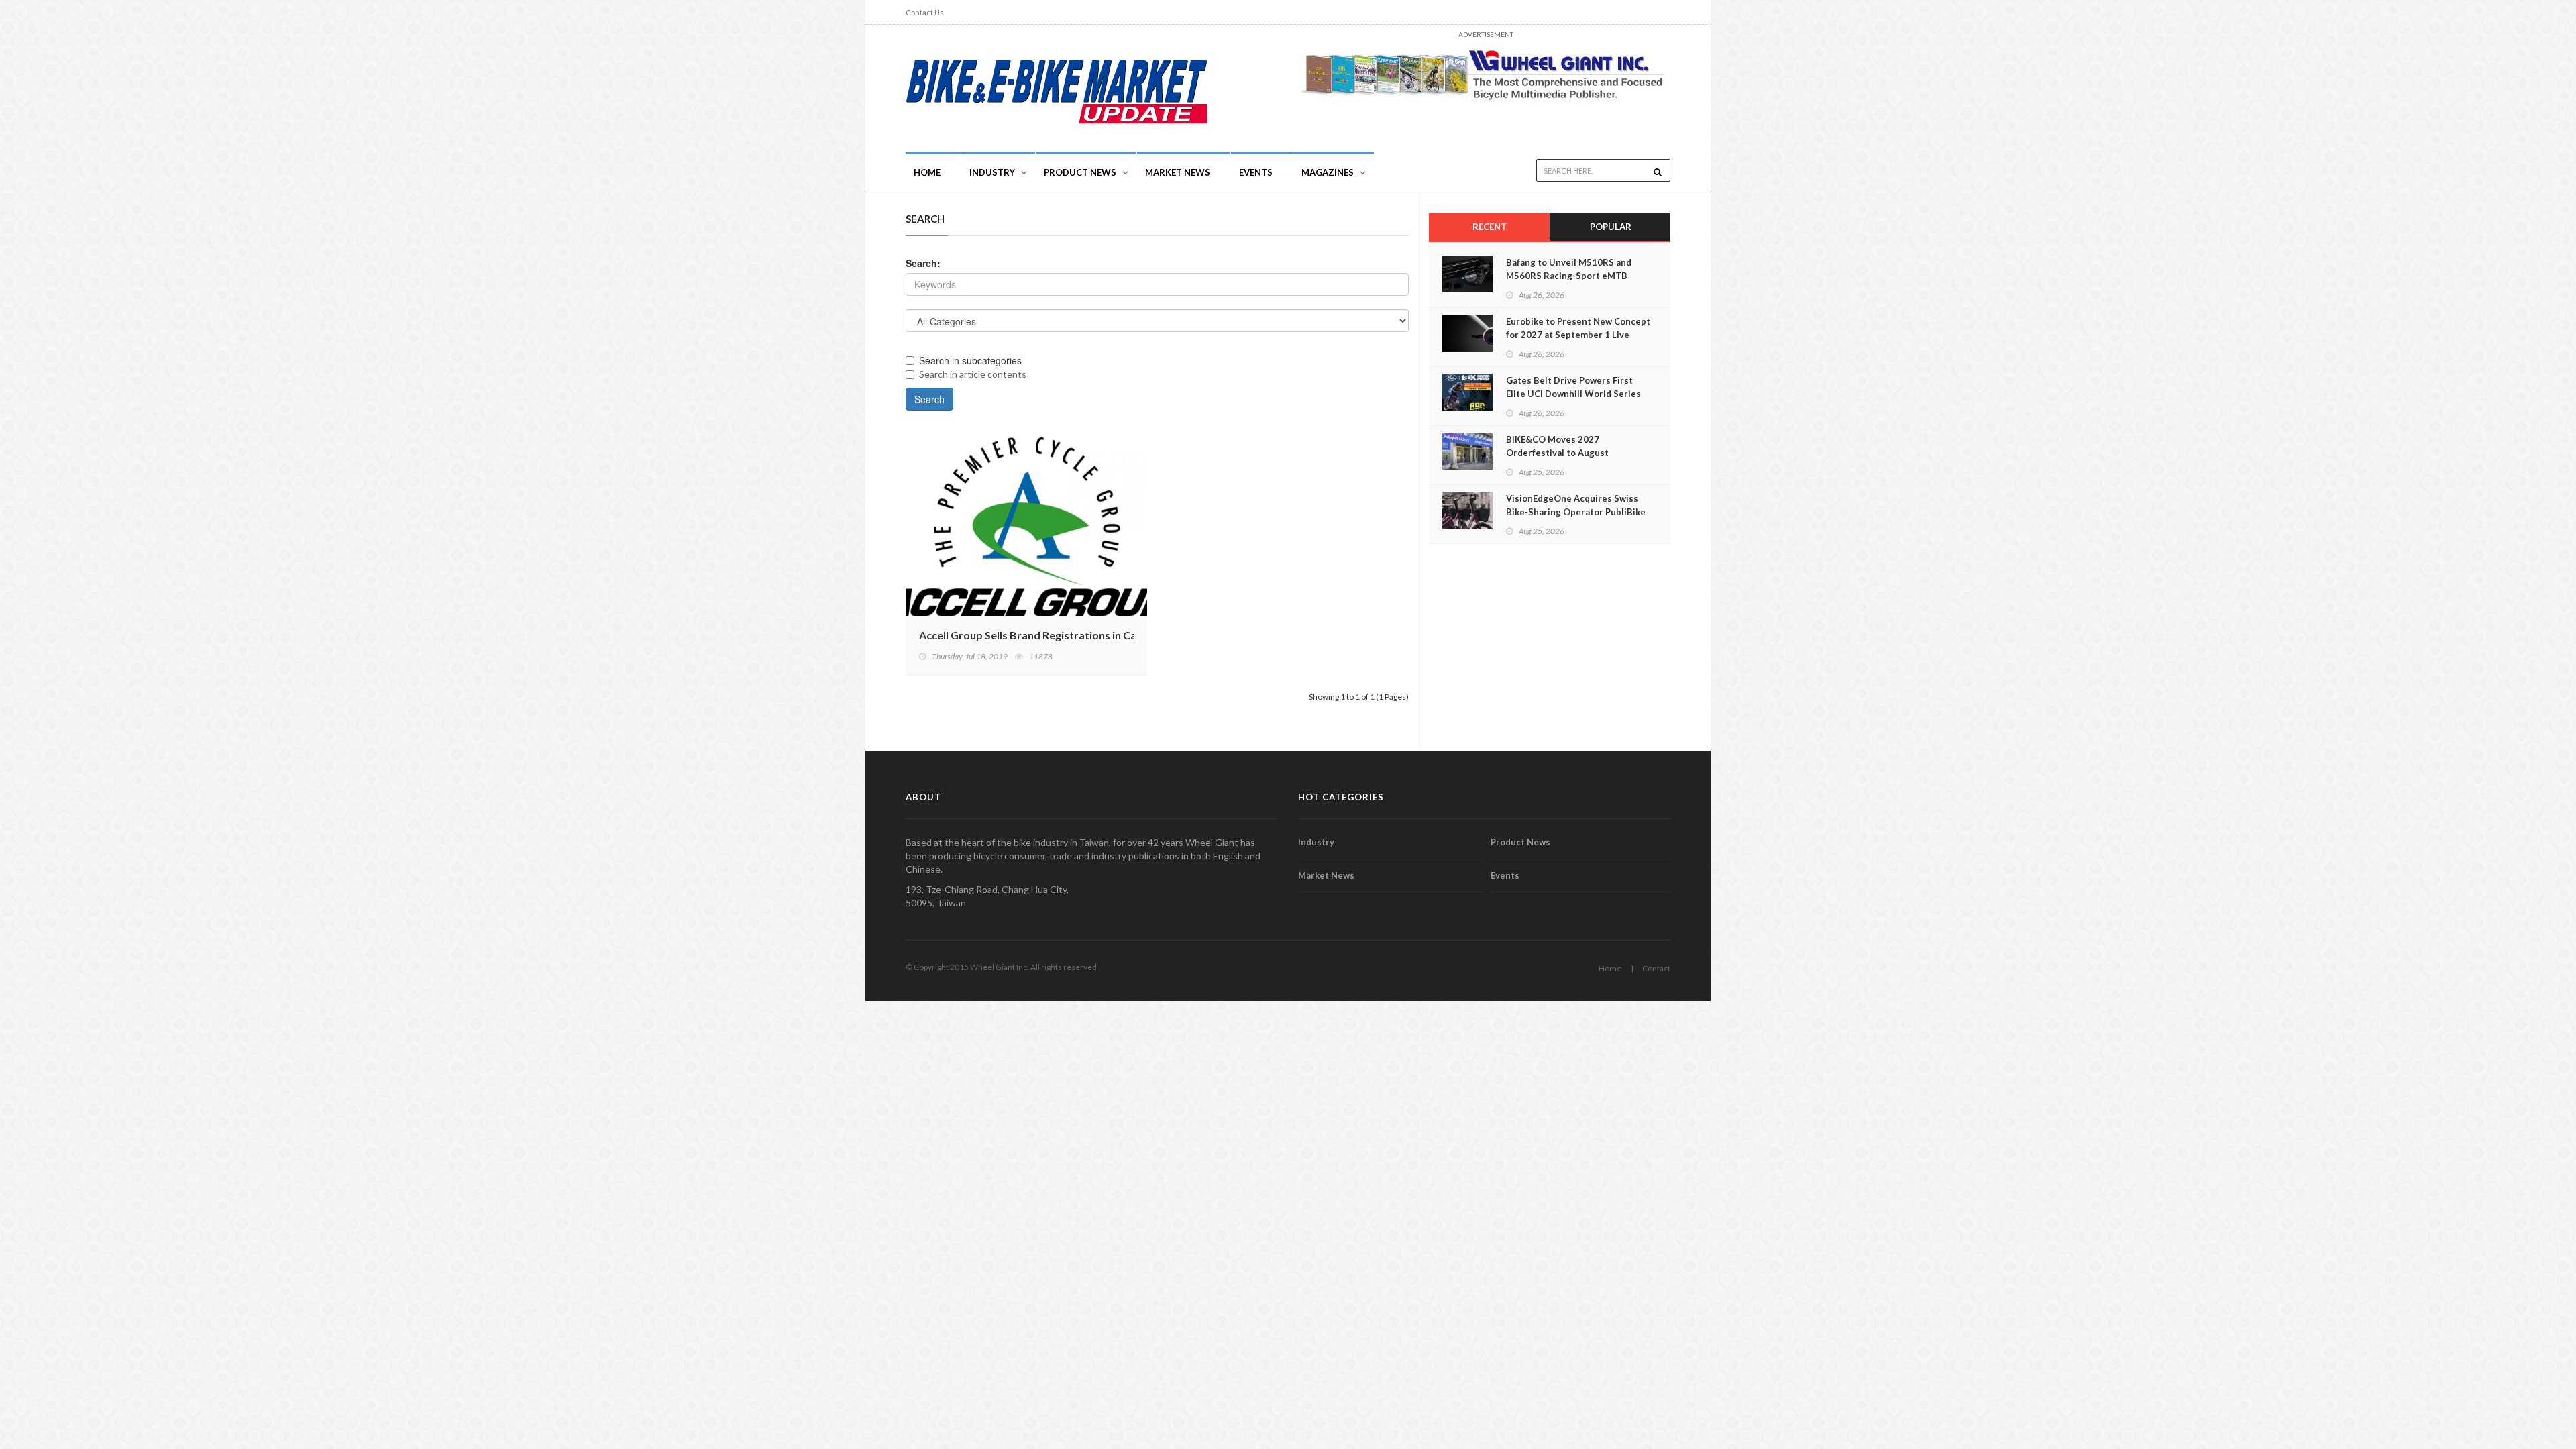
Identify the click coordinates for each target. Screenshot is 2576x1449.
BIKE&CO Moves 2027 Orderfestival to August (1557, 446)
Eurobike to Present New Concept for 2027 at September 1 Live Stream (1578, 335)
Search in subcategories (970, 360)
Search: (923, 263)
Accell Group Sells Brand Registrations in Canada (1040, 635)
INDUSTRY (992, 172)
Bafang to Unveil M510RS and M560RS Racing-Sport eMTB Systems (1569, 276)
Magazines (1328, 172)
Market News (1178, 172)
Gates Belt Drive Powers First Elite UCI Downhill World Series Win (1573, 394)
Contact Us (925, 12)
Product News (1080, 172)
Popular (1611, 227)
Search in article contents (973, 374)
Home (927, 172)
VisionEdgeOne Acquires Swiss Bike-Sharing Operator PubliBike (1576, 505)
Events (1256, 172)
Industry (1316, 842)
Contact (1656, 968)
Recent (1490, 227)
